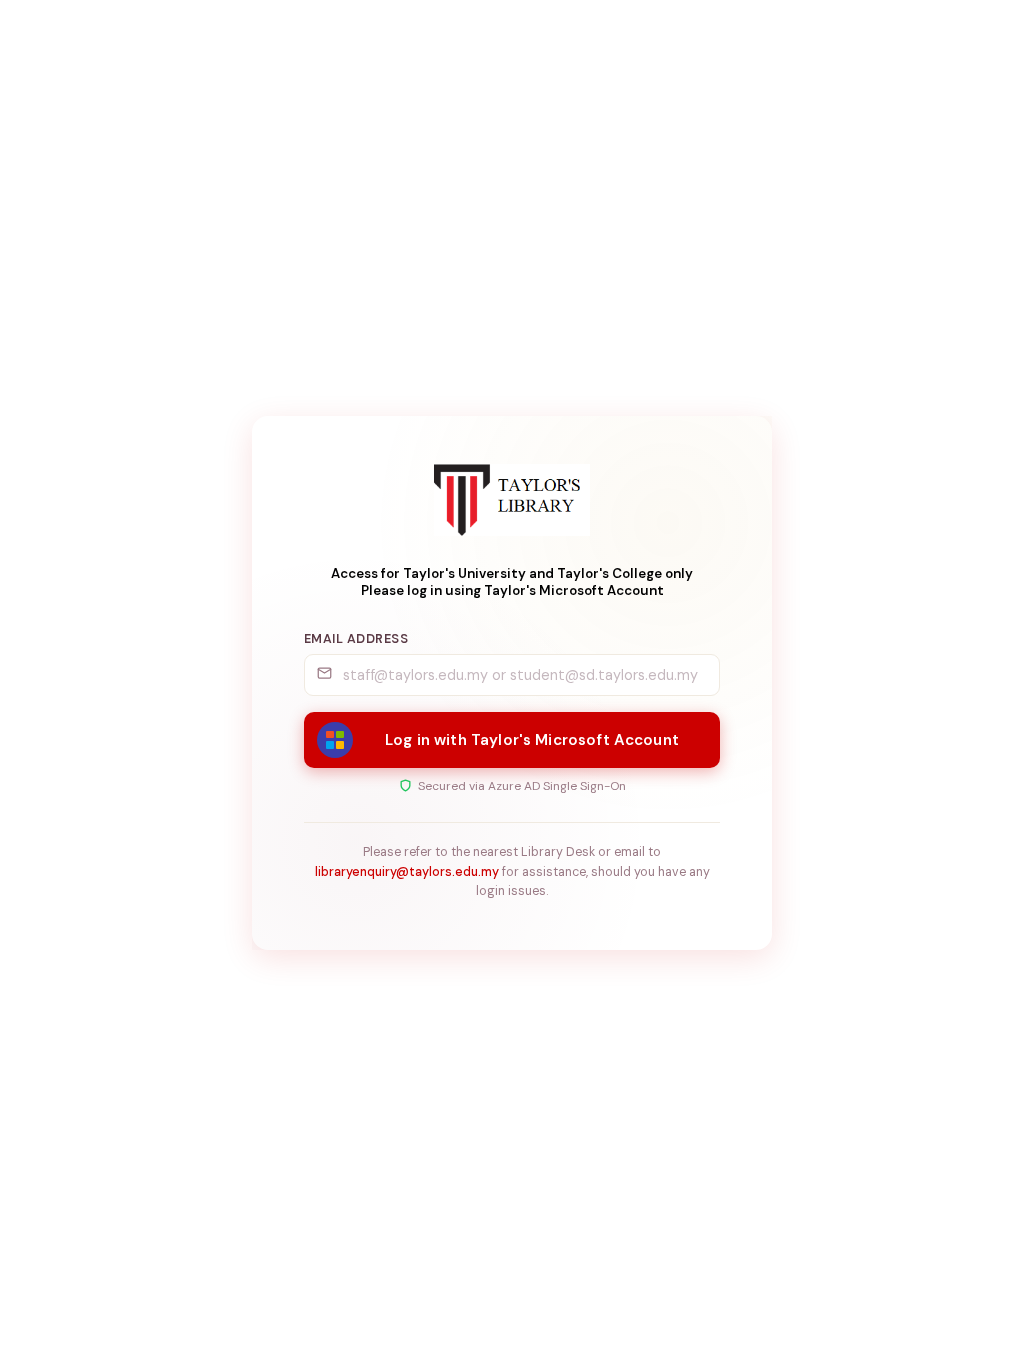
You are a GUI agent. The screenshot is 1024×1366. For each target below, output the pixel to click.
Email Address (356, 639)
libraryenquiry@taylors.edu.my (407, 872)
